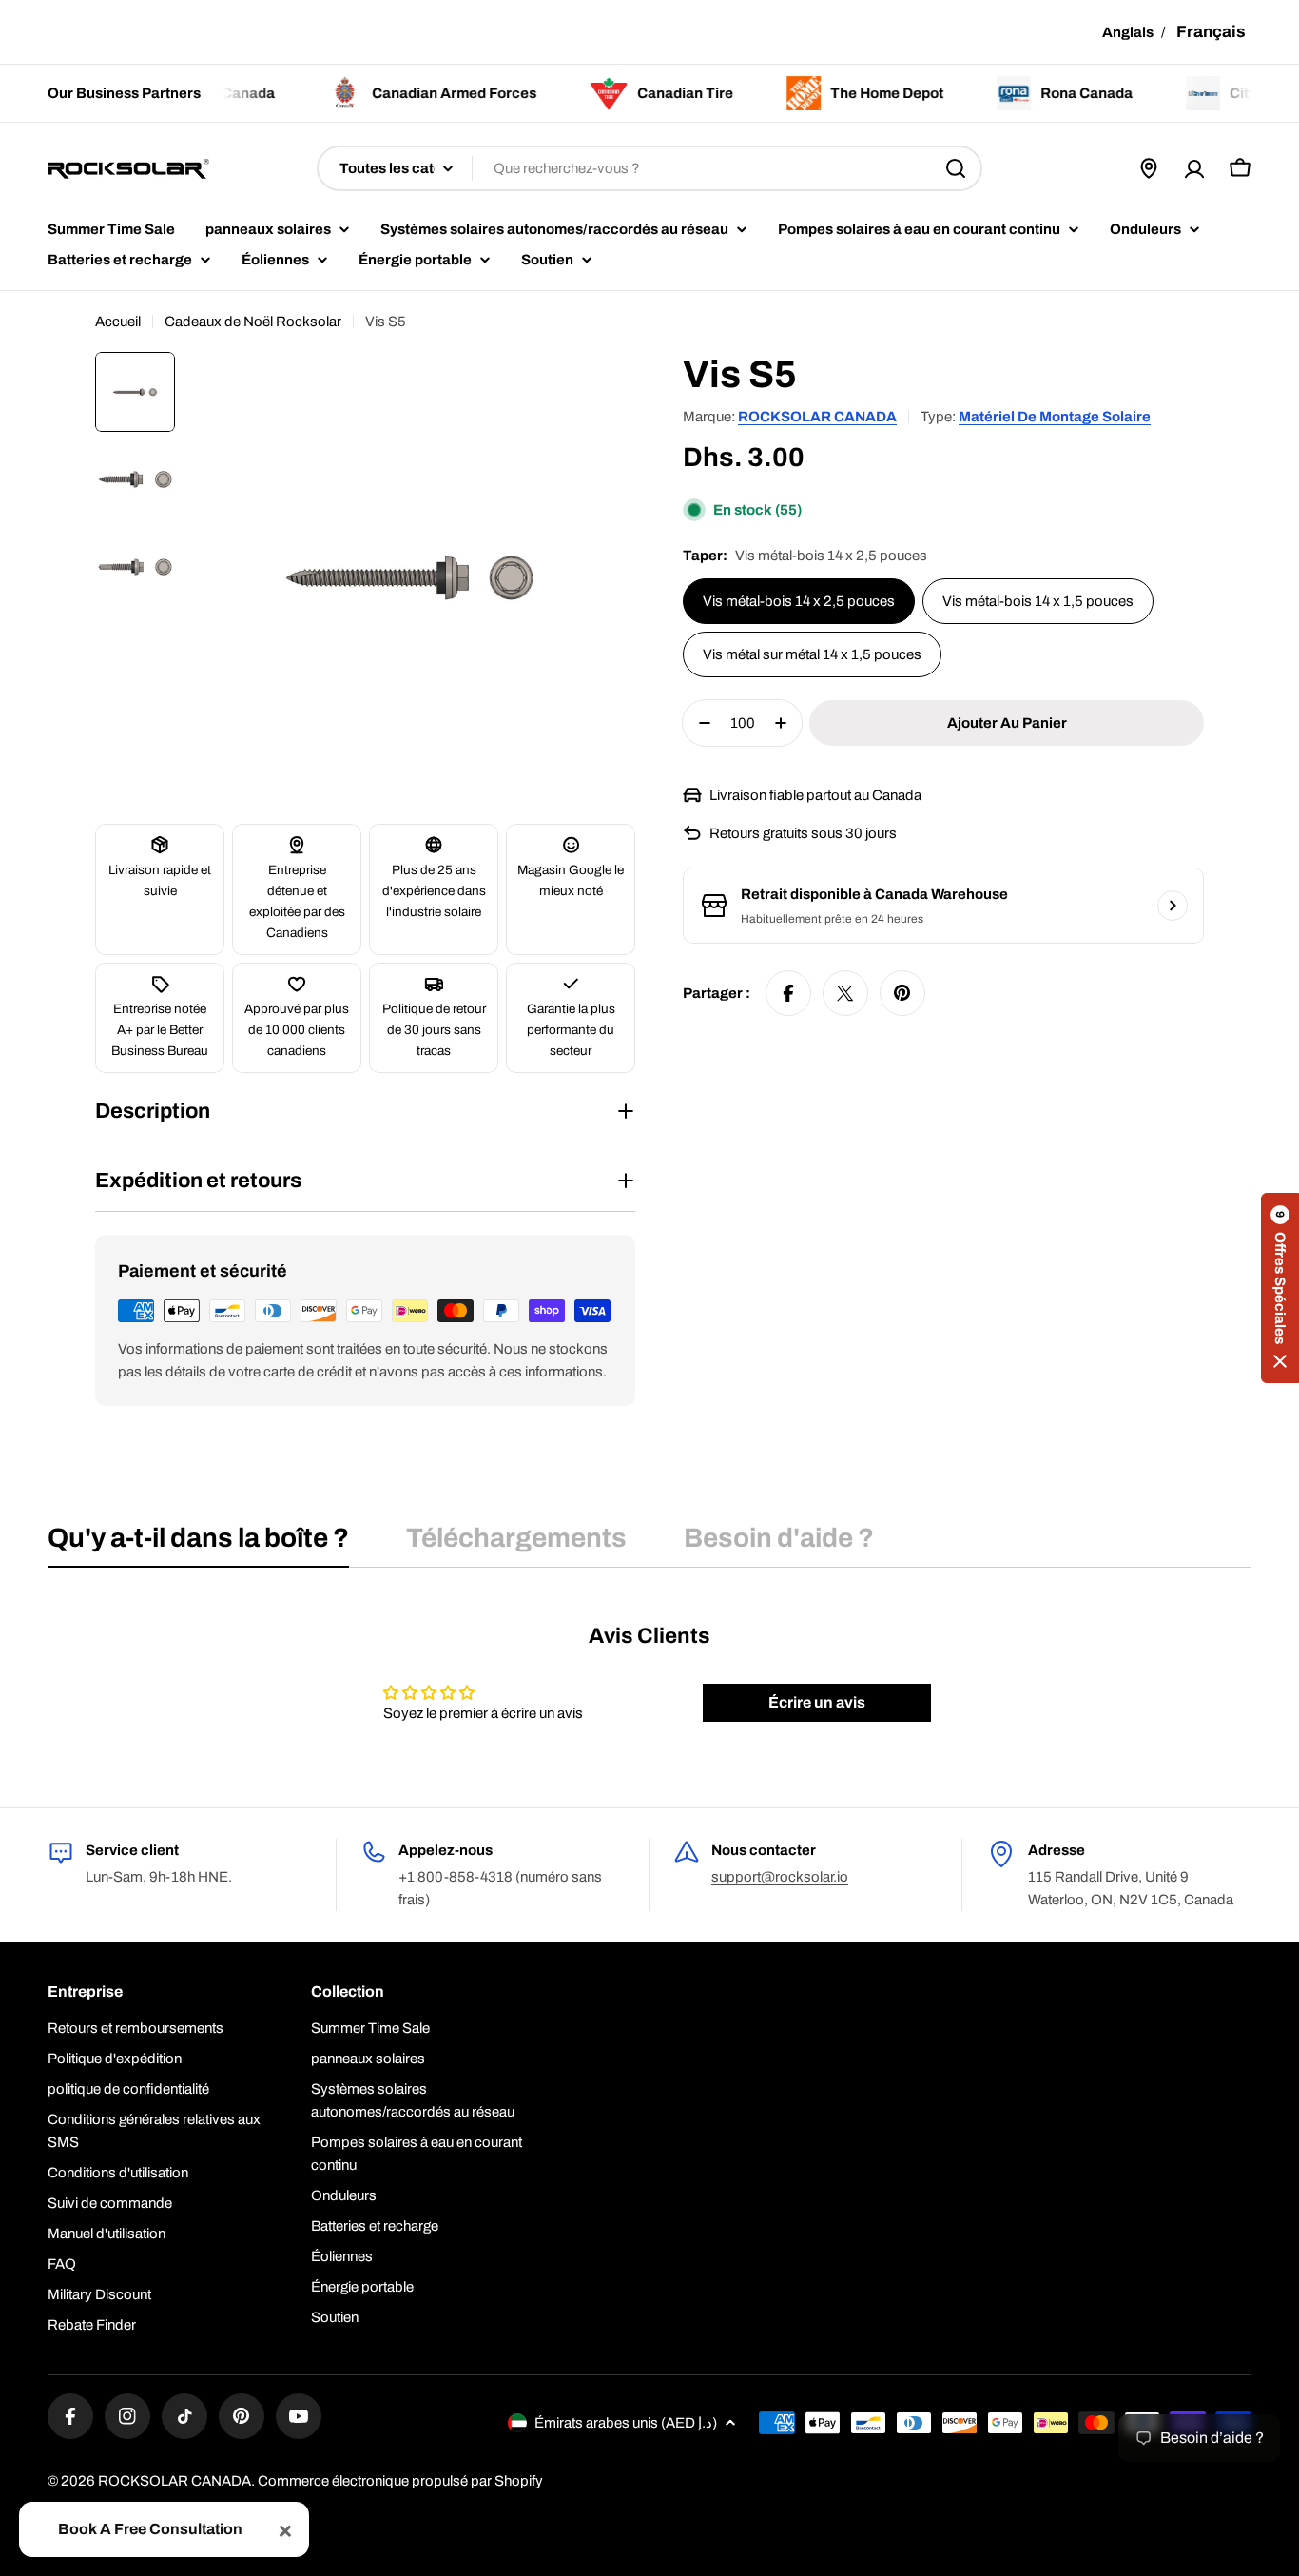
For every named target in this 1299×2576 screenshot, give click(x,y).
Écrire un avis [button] (817, 1702)
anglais (1128, 32)
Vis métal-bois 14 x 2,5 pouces (799, 601)
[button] (1280, 1288)
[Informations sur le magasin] (1173, 906)
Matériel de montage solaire (1055, 417)
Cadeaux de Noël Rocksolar (253, 322)
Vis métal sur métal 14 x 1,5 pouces (812, 654)
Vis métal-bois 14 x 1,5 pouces (1038, 601)
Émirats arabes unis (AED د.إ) (626, 2423)
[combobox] (649, 168)
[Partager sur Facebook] (788, 993)
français (1211, 32)
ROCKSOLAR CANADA (817, 417)
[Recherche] (956, 168)
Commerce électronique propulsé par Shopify (400, 2481)
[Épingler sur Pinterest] (902, 993)
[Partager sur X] (845, 993)
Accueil (118, 322)
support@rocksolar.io (780, 1877)
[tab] (198, 1544)
